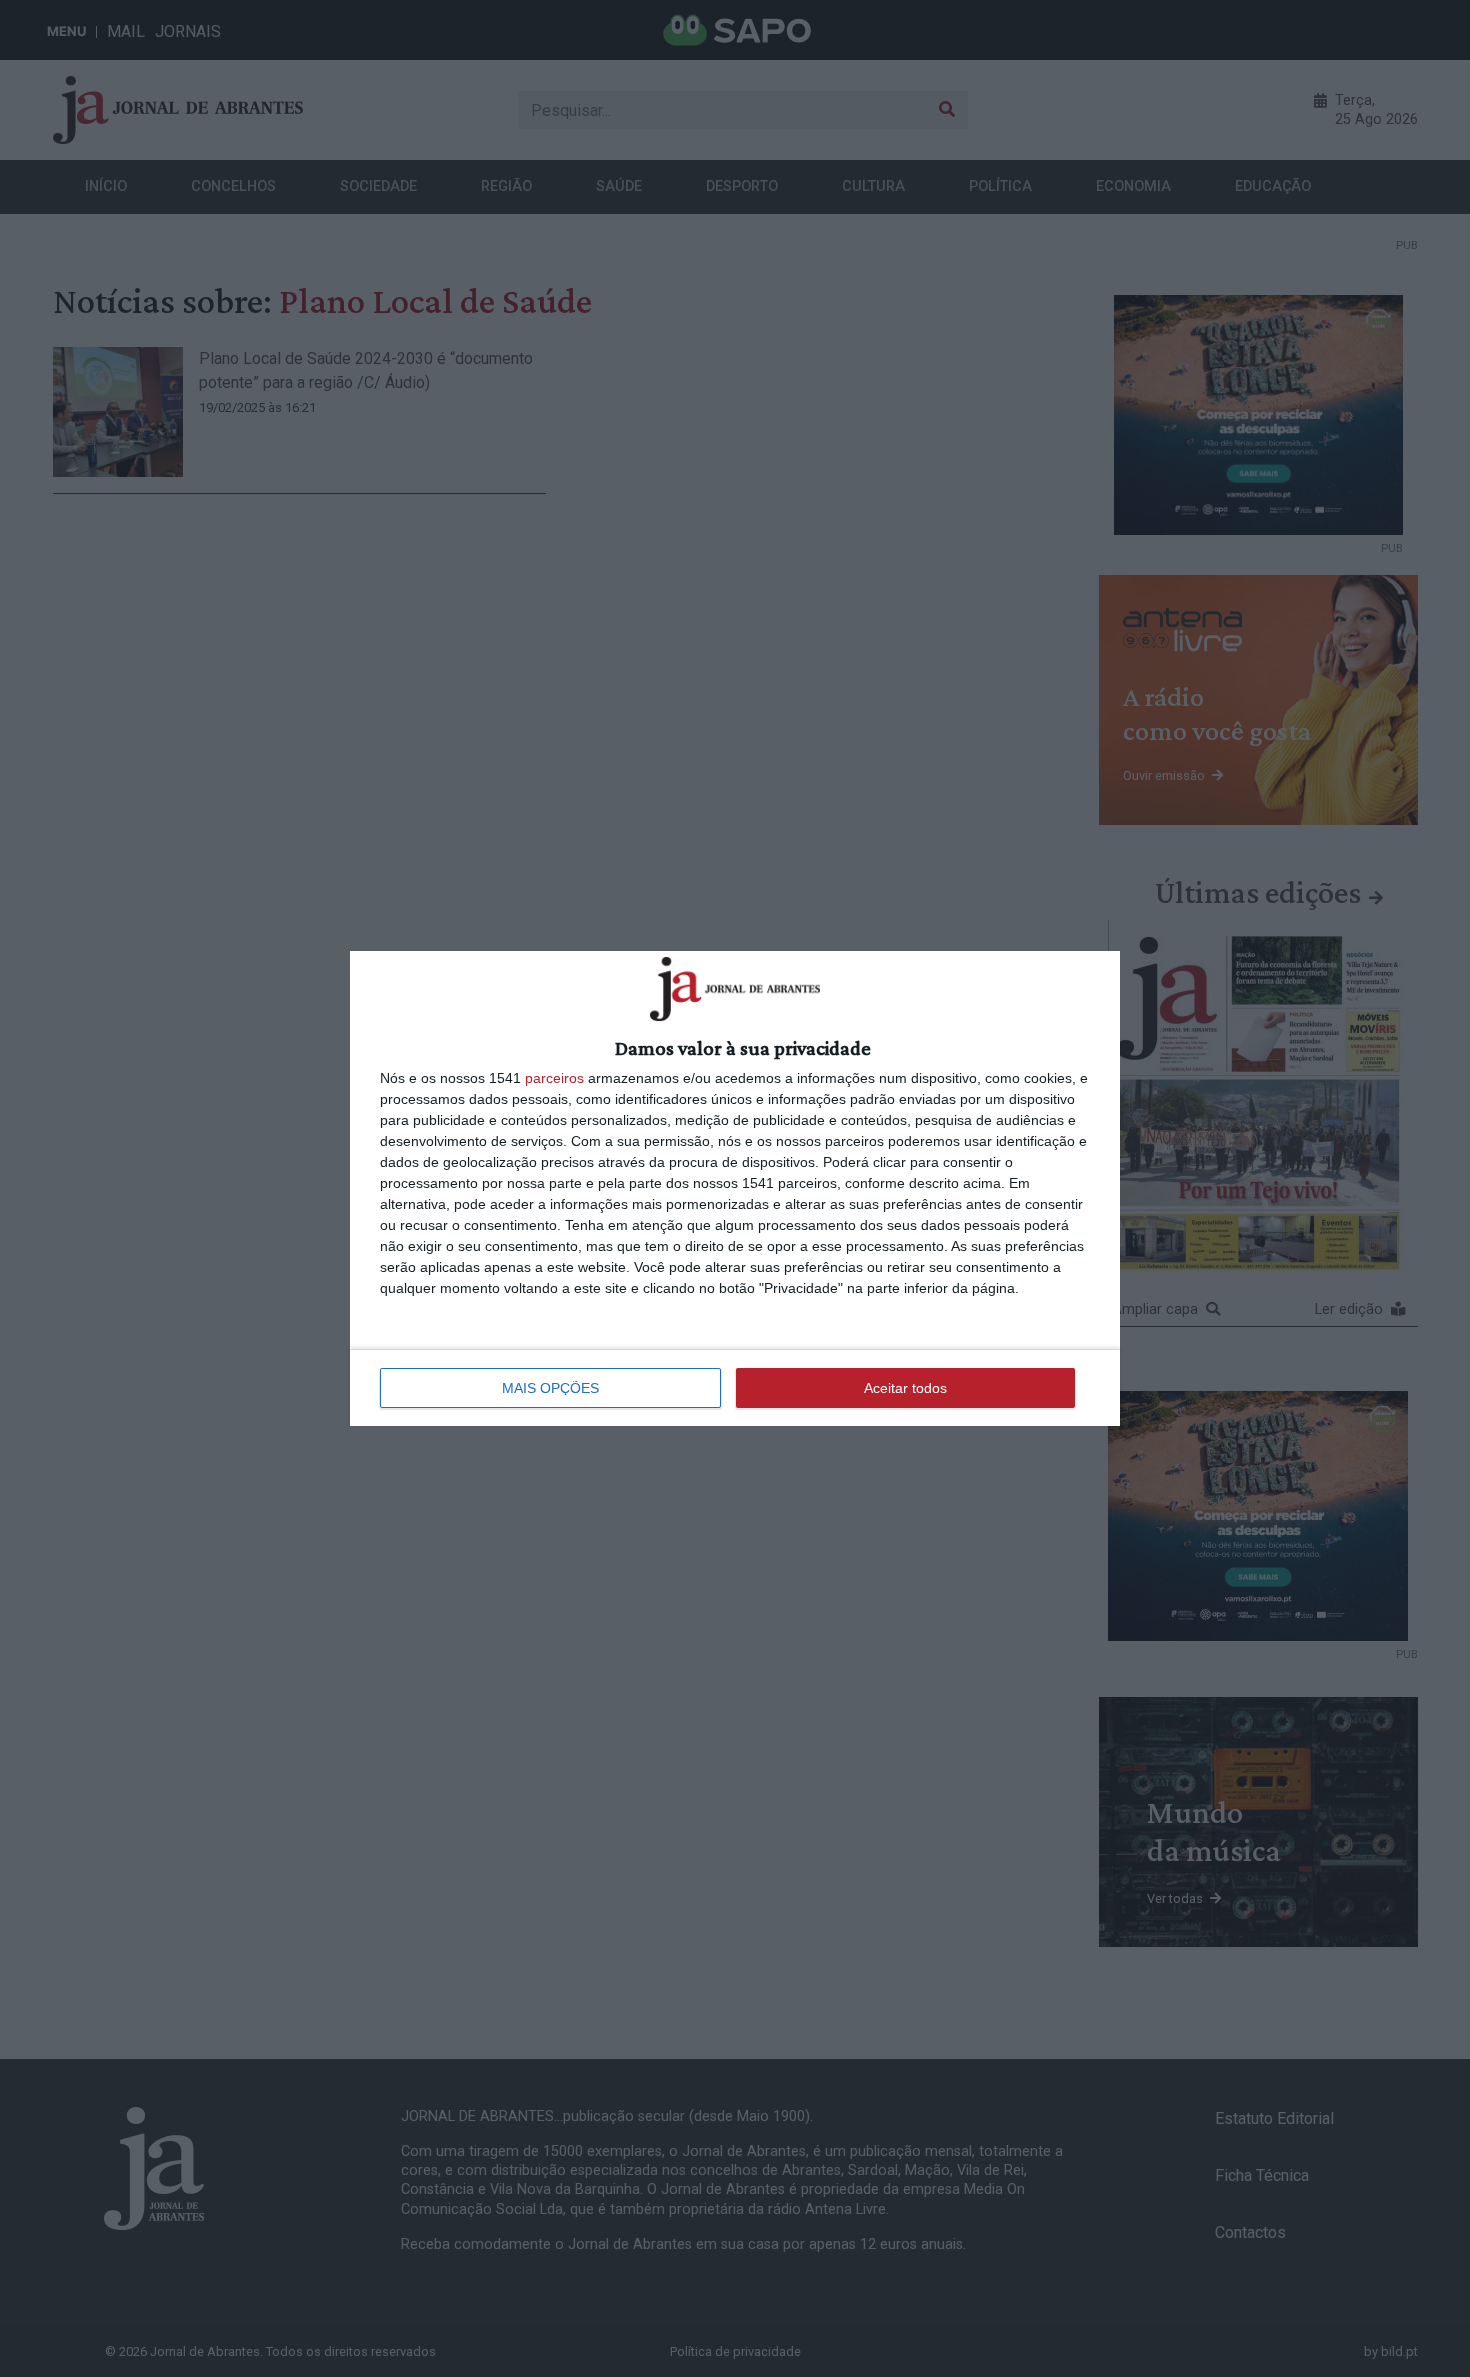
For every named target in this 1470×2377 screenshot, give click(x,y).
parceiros (554, 1078)
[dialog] (735, 1188)
